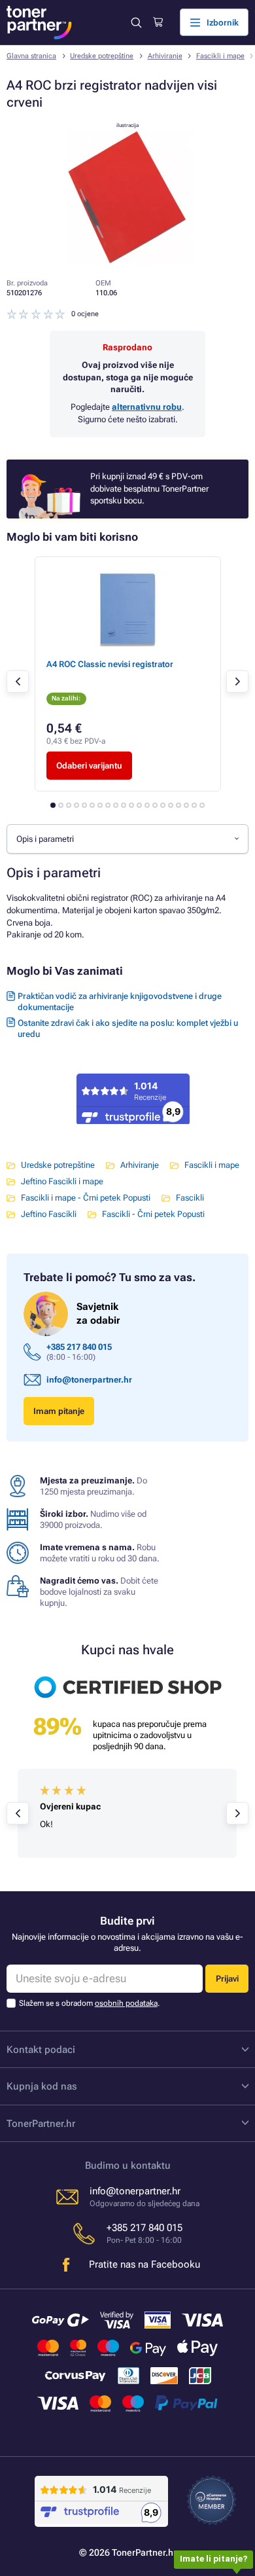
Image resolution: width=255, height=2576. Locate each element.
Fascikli (190, 1198)
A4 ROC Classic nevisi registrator (110, 664)
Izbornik (223, 23)
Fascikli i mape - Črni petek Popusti (86, 1198)
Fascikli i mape (220, 56)
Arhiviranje (165, 56)
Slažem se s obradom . (89, 2003)
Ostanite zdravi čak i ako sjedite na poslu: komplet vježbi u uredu (128, 1028)
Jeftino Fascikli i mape (62, 1181)
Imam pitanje (59, 1411)
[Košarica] (158, 22)
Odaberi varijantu (89, 766)
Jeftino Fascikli (49, 1214)
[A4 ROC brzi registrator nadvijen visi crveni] (127, 261)
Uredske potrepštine (102, 56)
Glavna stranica (31, 56)
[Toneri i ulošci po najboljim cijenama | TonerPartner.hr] (39, 23)
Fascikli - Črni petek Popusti (153, 1214)
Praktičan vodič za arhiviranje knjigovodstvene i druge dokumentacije (120, 1002)
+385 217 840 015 (79, 1347)
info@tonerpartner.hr (89, 1380)
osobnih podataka (126, 2003)
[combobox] (127, 839)
